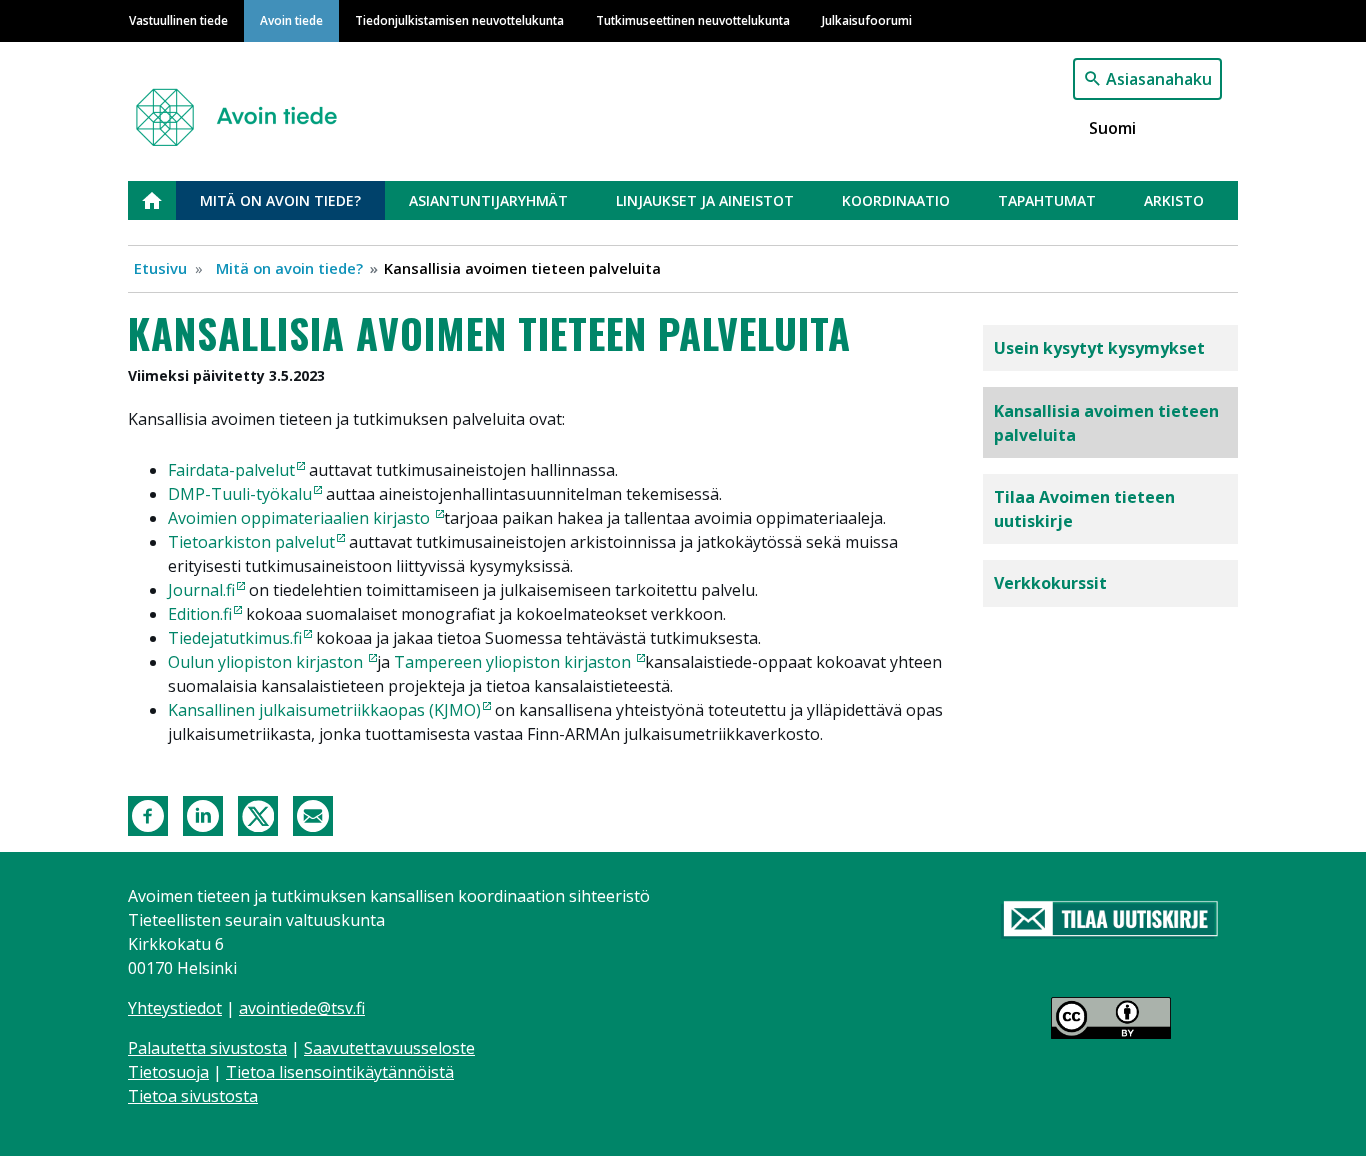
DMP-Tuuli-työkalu (240, 494)
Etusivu (164, 200)
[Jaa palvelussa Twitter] (258, 814)
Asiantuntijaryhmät (488, 200)
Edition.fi (200, 614)
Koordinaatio (896, 200)
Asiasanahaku (1159, 79)
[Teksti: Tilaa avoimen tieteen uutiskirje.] (1110, 920)
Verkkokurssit (1050, 583)
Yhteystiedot (175, 1008)
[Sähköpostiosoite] (313, 814)
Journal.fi (201, 590)
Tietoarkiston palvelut (251, 542)
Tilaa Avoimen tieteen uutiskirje (1084, 509)
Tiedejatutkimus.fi (235, 638)
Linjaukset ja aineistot (705, 200)
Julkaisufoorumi (867, 20)
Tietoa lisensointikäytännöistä (340, 1072)
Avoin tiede (291, 20)
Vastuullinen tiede (178, 20)
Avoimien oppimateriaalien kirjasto (301, 518)
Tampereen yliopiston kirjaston (514, 662)
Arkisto (1174, 200)
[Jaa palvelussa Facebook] (148, 814)
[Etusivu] (244, 108)
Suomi (1112, 128)
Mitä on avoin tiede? (280, 200)
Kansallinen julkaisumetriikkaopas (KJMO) (324, 710)
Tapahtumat (1047, 200)
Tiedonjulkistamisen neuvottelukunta (459, 20)
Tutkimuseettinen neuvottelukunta (693, 20)
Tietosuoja (168, 1072)
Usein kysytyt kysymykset (1099, 348)
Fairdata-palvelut (231, 470)
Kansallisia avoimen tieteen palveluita (1106, 423)
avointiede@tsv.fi (302, 1008)
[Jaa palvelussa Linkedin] (203, 814)
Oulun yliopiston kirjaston (267, 662)
